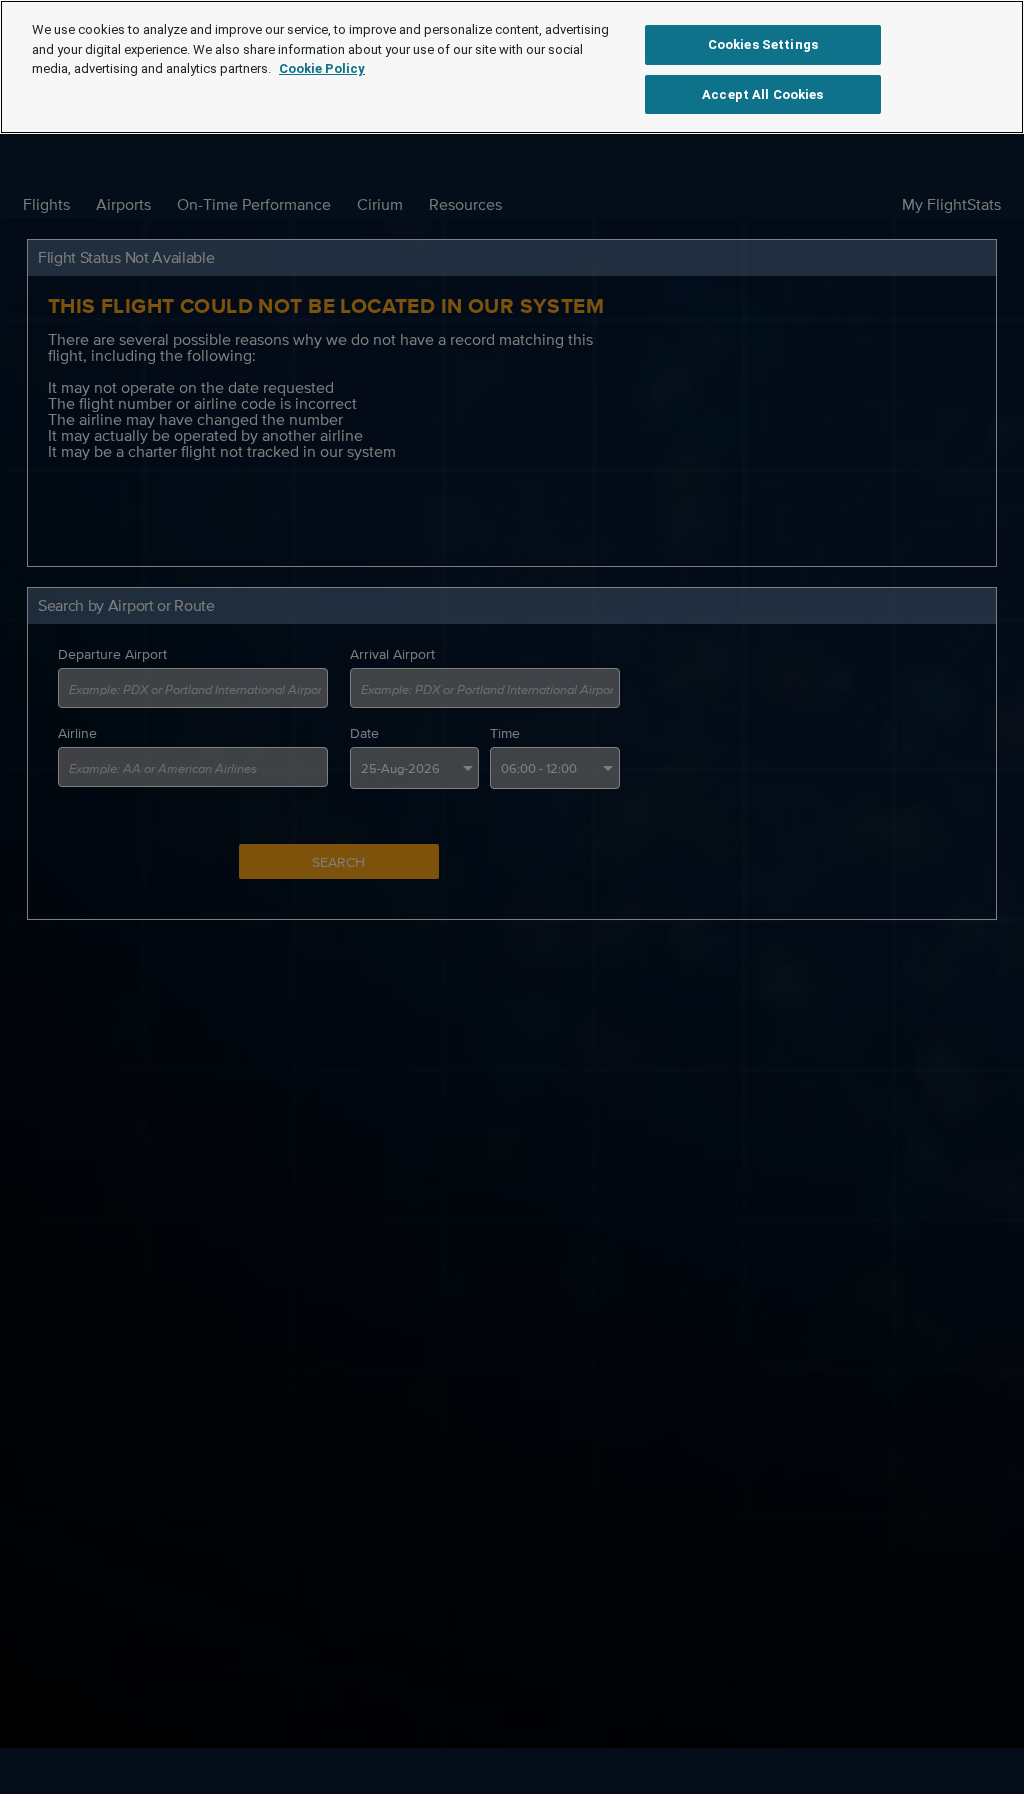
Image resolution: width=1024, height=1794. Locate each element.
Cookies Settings (763, 44)
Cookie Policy (322, 68)
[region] (512, 67)
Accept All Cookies (762, 94)
